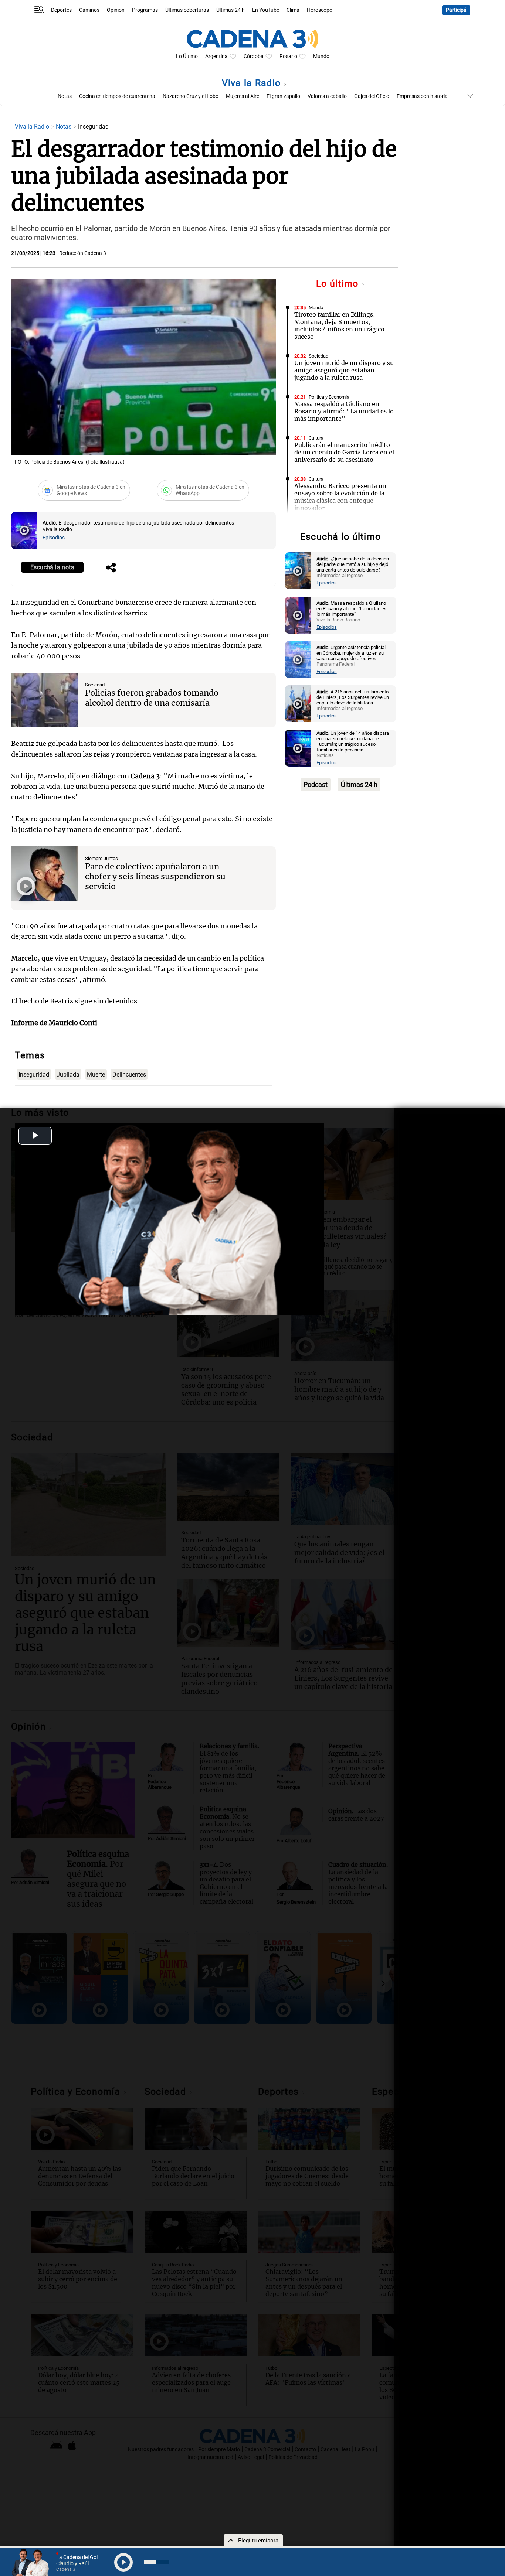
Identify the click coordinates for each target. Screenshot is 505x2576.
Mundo (321, 56)
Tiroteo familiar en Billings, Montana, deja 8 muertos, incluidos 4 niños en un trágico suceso (339, 325)
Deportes (61, 10)
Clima (293, 10)
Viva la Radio (253, 83)
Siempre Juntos (101, 858)
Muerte (96, 1074)
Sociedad (95, 685)
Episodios (54, 538)
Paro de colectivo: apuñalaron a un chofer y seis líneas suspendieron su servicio (155, 876)
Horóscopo (320, 10)
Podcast (316, 784)
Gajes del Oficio (372, 96)
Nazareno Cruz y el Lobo (191, 96)
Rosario (288, 56)
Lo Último (187, 56)
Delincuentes (129, 1074)
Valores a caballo (327, 96)
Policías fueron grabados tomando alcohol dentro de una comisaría (152, 698)
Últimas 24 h (231, 10)
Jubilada (68, 1074)
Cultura (316, 438)
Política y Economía (329, 397)
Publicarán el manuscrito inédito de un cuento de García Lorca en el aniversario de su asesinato (344, 452)
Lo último (339, 284)
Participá (456, 10)
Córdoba (254, 56)
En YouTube (266, 10)
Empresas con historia (422, 96)
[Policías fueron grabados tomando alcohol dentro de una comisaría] (44, 700)
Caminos (89, 10)
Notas (65, 96)
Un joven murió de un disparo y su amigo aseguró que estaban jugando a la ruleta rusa (344, 370)
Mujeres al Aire (243, 96)
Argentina (216, 56)
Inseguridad (34, 1074)
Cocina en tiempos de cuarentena (117, 96)
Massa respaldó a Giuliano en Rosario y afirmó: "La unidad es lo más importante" (344, 411)
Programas (145, 10)
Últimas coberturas (187, 10)
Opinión (116, 10)
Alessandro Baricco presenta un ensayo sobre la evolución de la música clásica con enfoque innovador (340, 497)
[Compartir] (111, 568)
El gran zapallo (283, 96)
